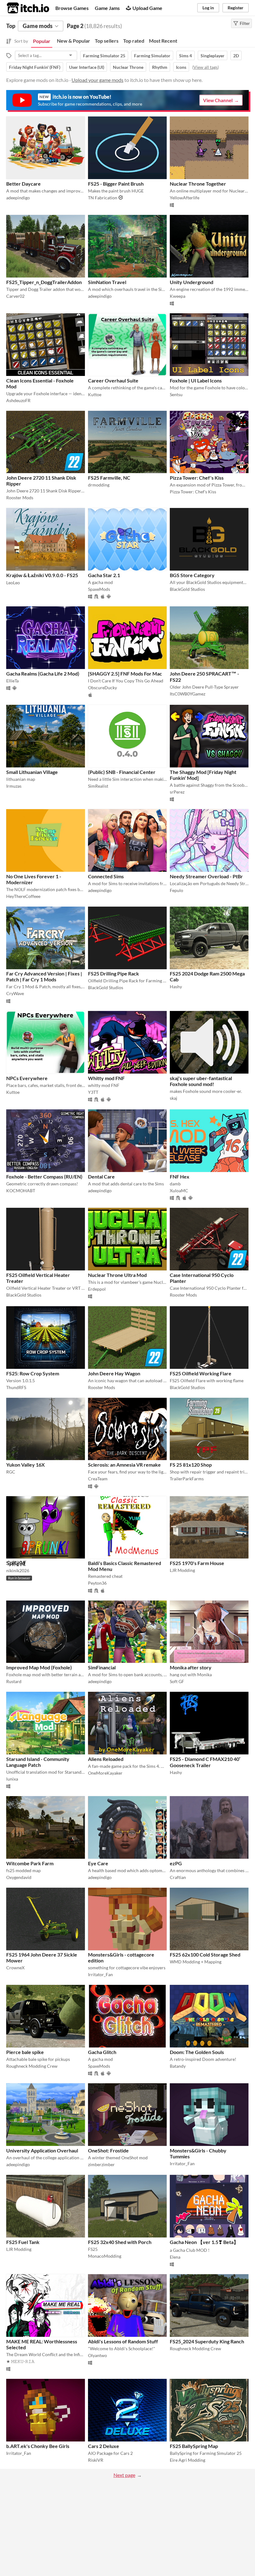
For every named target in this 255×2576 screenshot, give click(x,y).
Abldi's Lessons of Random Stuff (123, 2341)
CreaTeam (98, 1479)
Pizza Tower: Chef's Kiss (197, 478)
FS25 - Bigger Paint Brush (116, 184)
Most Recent (163, 41)
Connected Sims (106, 876)
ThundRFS (16, 1387)
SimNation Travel (107, 282)
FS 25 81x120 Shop (191, 1465)
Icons (181, 67)
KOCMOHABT (21, 1191)
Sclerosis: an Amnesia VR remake (124, 1465)
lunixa (12, 1779)
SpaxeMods (99, 589)
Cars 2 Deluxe (104, 2446)
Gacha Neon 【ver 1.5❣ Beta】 (204, 2242)
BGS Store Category (192, 575)
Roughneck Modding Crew (32, 2066)
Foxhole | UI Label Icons (196, 380)
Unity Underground (192, 282)
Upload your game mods (97, 80)
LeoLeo (13, 583)
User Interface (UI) (87, 67)
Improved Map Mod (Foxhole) (39, 1667)
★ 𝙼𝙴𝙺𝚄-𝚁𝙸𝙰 (20, 2361)
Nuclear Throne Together (198, 184)
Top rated (134, 41)
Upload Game (147, 8)
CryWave (15, 993)
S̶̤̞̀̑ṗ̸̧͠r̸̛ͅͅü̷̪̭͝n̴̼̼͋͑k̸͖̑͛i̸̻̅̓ (16, 1563)
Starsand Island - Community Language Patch (38, 1762)
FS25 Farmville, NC (109, 478)
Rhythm (160, 67)
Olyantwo (97, 2355)
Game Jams (107, 8)
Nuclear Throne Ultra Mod (117, 1275)
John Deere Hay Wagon (114, 1373)
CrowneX (15, 1968)
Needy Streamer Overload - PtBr (206, 876)
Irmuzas (14, 786)
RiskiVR (96, 2460)
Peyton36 (97, 1583)
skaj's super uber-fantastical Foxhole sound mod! (201, 1081)
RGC (11, 1472)
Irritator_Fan (100, 1974)
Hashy (176, 987)
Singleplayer (213, 56)
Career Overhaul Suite (113, 380)
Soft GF (177, 1681)
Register (236, 8)
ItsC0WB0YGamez (188, 694)
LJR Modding (182, 1570)
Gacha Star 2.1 (104, 575)
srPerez (177, 792)
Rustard (14, 1681)
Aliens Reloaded (106, 1759)
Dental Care (101, 1177)
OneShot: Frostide (108, 2150)
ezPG (176, 1863)
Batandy (178, 2066)
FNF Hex (180, 1177)
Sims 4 (185, 56)
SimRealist (98, 786)
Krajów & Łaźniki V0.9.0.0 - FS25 (42, 575)
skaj (174, 1098)
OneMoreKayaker (105, 1773)
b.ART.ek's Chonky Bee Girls (38, 2446)
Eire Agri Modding (188, 2460)
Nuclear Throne (128, 67)
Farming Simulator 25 (104, 56)
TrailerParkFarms (187, 1479)
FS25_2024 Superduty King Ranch (207, 2341)
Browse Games (72, 8)
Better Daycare (23, 184)
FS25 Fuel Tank (23, 2242)
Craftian (178, 1877)
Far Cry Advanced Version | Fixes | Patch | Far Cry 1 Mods (44, 976)
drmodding (99, 485)
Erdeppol (97, 1289)
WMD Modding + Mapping (196, 1962)
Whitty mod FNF (106, 1078)
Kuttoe (95, 394)
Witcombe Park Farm (30, 1863)
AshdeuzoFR (18, 400)
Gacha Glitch (102, 2052)
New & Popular (74, 41)
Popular (42, 41)
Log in (208, 8)
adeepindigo (18, 198)
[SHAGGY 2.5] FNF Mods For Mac (125, 674)
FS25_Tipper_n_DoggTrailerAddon (44, 282)
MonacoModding (105, 2256)
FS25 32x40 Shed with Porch (120, 2242)
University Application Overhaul (42, 2150)
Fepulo (176, 890)
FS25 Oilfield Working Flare (201, 1373)
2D (236, 56)
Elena (175, 2257)
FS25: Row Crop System (33, 1373)
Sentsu (176, 394)
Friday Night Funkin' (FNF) (35, 67)
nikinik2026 (18, 1570)
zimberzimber (101, 2164)
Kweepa (178, 296)
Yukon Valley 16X (25, 1465)
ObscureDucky (102, 688)
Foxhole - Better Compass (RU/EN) (44, 1177)
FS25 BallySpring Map (194, 2446)
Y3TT (93, 1092)
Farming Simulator (152, 56)
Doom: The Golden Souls (197, 2052)
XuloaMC (179, 1191)
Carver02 (15, 296)
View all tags (206, 67)
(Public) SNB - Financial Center (122, 772)
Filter (245, 23)
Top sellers (107, 41)
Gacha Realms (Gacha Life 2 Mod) (43, 674)
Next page (124, 2475)
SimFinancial (102, 1667)
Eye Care (98, 1863)
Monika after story (191, 1667)
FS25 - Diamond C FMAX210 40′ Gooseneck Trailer (205, 1762)
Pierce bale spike (25, 2052)
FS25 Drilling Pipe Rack (114, 973)
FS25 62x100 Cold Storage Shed (205, 1955)
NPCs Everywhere (27, 1078)
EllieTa (12, 681)
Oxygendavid (19, 1877)
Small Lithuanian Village (32, 772)
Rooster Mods (20, 498)
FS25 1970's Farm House (197, 1563)
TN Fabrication (103, 198)
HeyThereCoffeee (23, 896)
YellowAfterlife (185, 198)
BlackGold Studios (187, 589)
